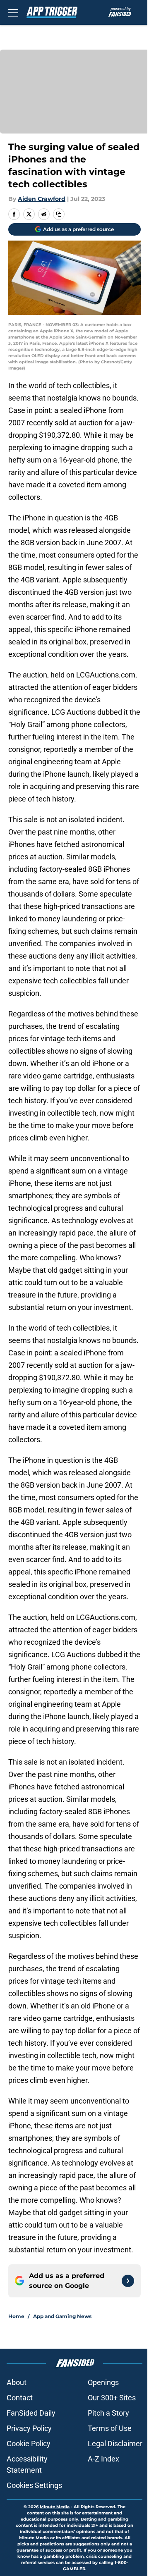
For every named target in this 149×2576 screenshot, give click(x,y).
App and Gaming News (62, 2316)
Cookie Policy (29, 2444)
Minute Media (55, 2507)
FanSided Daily (31, 2413)
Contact (20, 2398)
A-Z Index (103, 2459)
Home (16, 2316)
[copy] (59, 214)
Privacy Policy (29, 2428)
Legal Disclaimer (115, 2444)
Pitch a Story (108, 2413)
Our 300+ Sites (112, 2398)
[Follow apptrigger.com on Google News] (128, 2281)
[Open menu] (13, 12)
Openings (103, 2382)
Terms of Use (110, 2428)
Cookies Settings (34, 2485)
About (17, 2382)
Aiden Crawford (42, 199)
